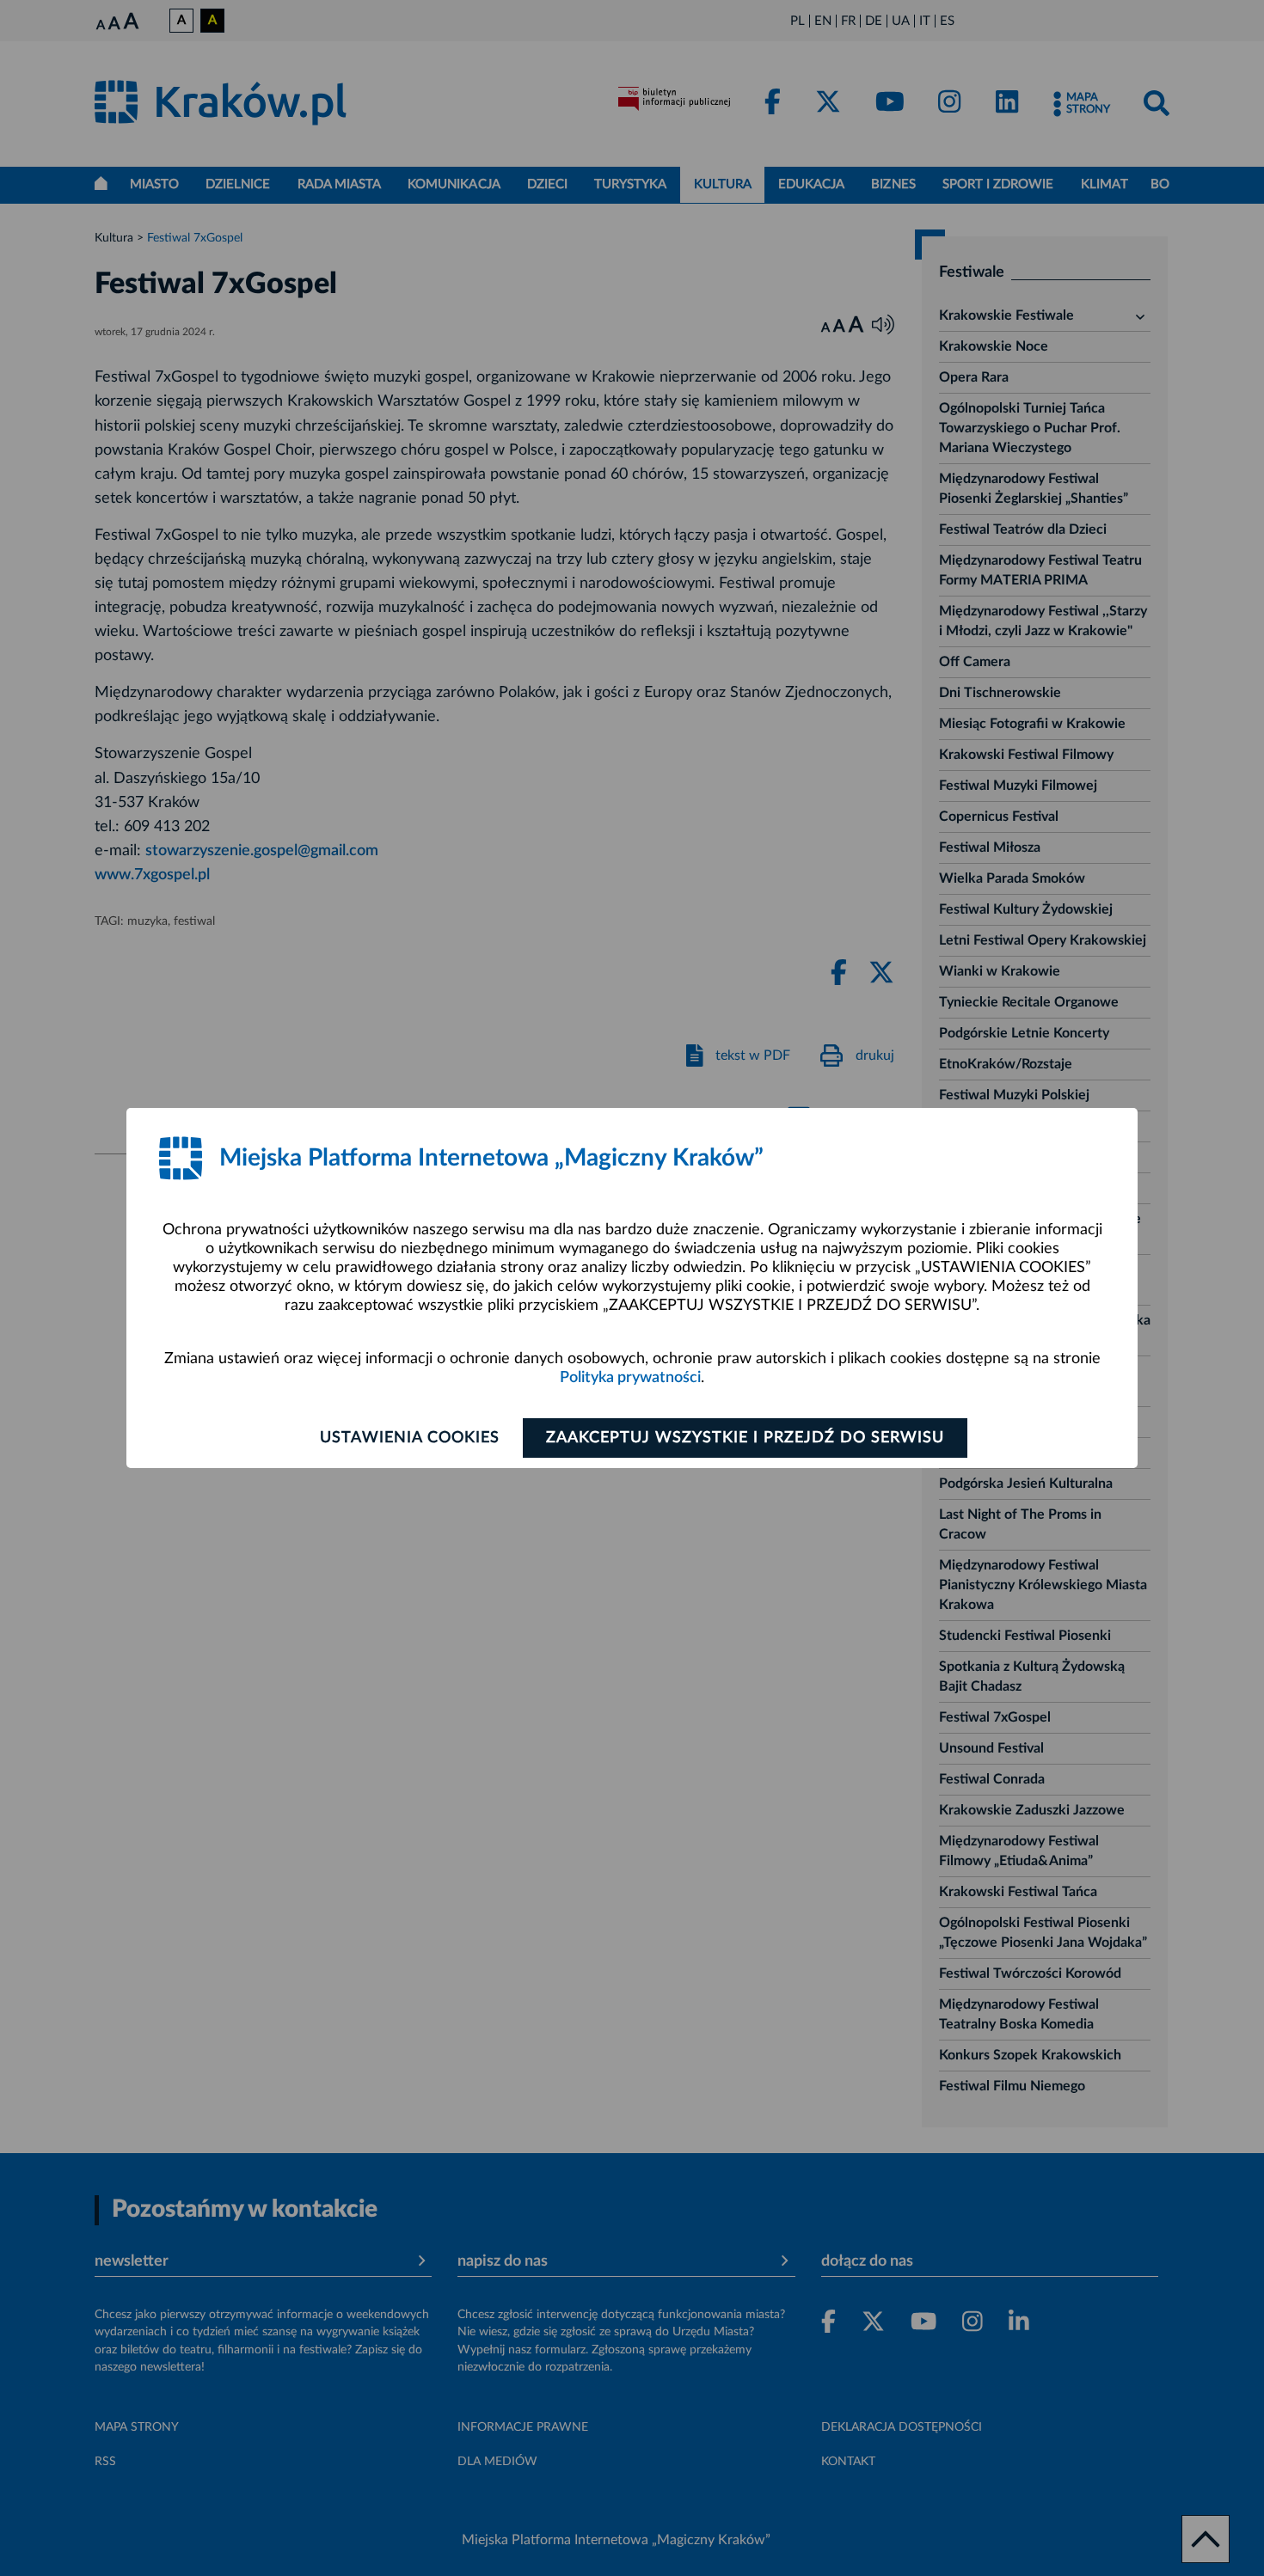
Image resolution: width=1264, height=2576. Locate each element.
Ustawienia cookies (410, 1438)
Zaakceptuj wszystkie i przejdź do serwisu (745, 1438)
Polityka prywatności (630, 1378)
